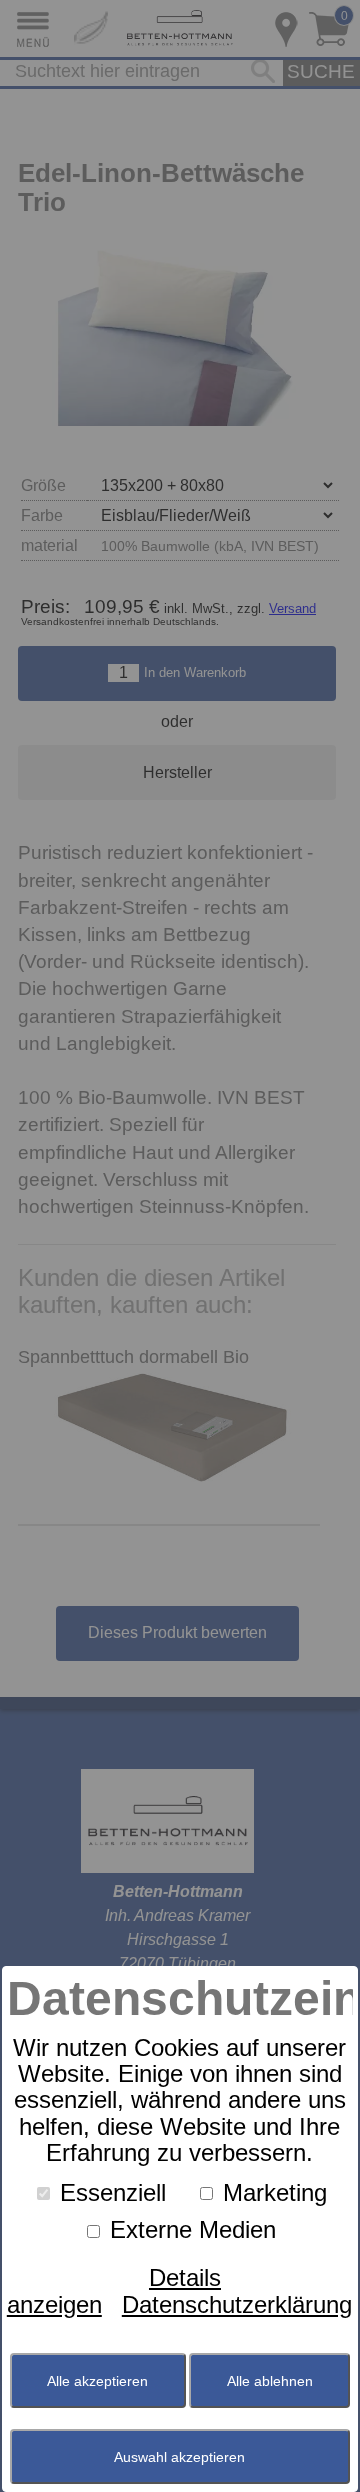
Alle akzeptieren (97, 2381)
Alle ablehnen (270, 2381)
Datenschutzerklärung (237, 2304)
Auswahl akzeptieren (179, 2457)
